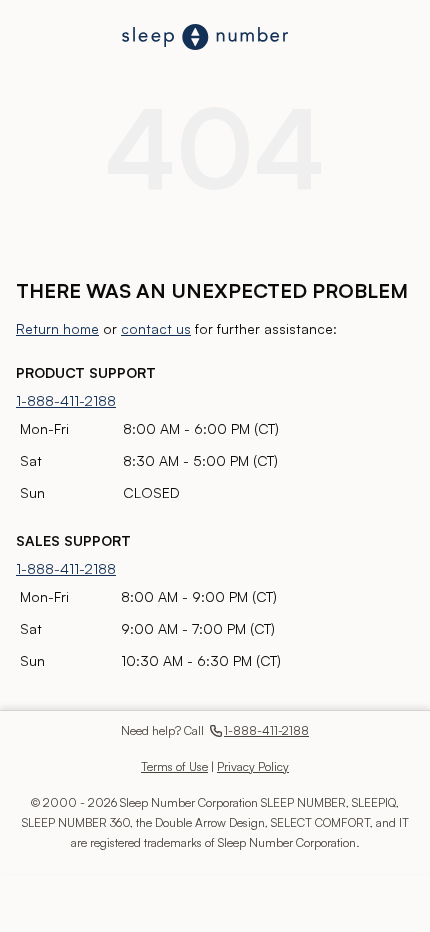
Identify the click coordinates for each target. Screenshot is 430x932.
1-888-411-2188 (66, 400)
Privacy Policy (253, 766)
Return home (57, 328)
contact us (156, 328)
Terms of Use (174, 766)
